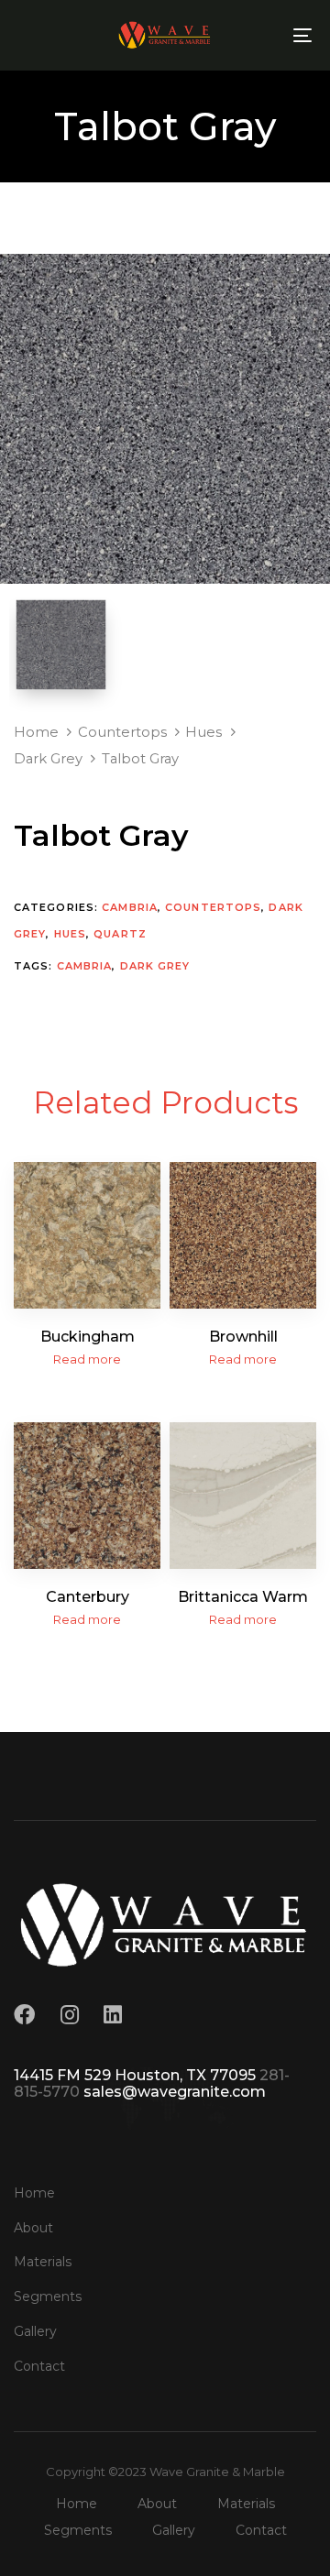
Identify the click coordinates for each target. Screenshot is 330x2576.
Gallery (35, 2331)
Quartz (120, 934)
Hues (203, 732)
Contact (39, 2366)
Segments (48, 2296)
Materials (43, 2262)
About (33, 2228)
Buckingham (88, 1337)
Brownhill (243, 1337)
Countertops (122, 732)
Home (36, 732)
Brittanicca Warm (243, 1597)
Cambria (130, 907)
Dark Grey (48, 759)
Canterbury (88, 1597)
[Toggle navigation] (263, 35)
